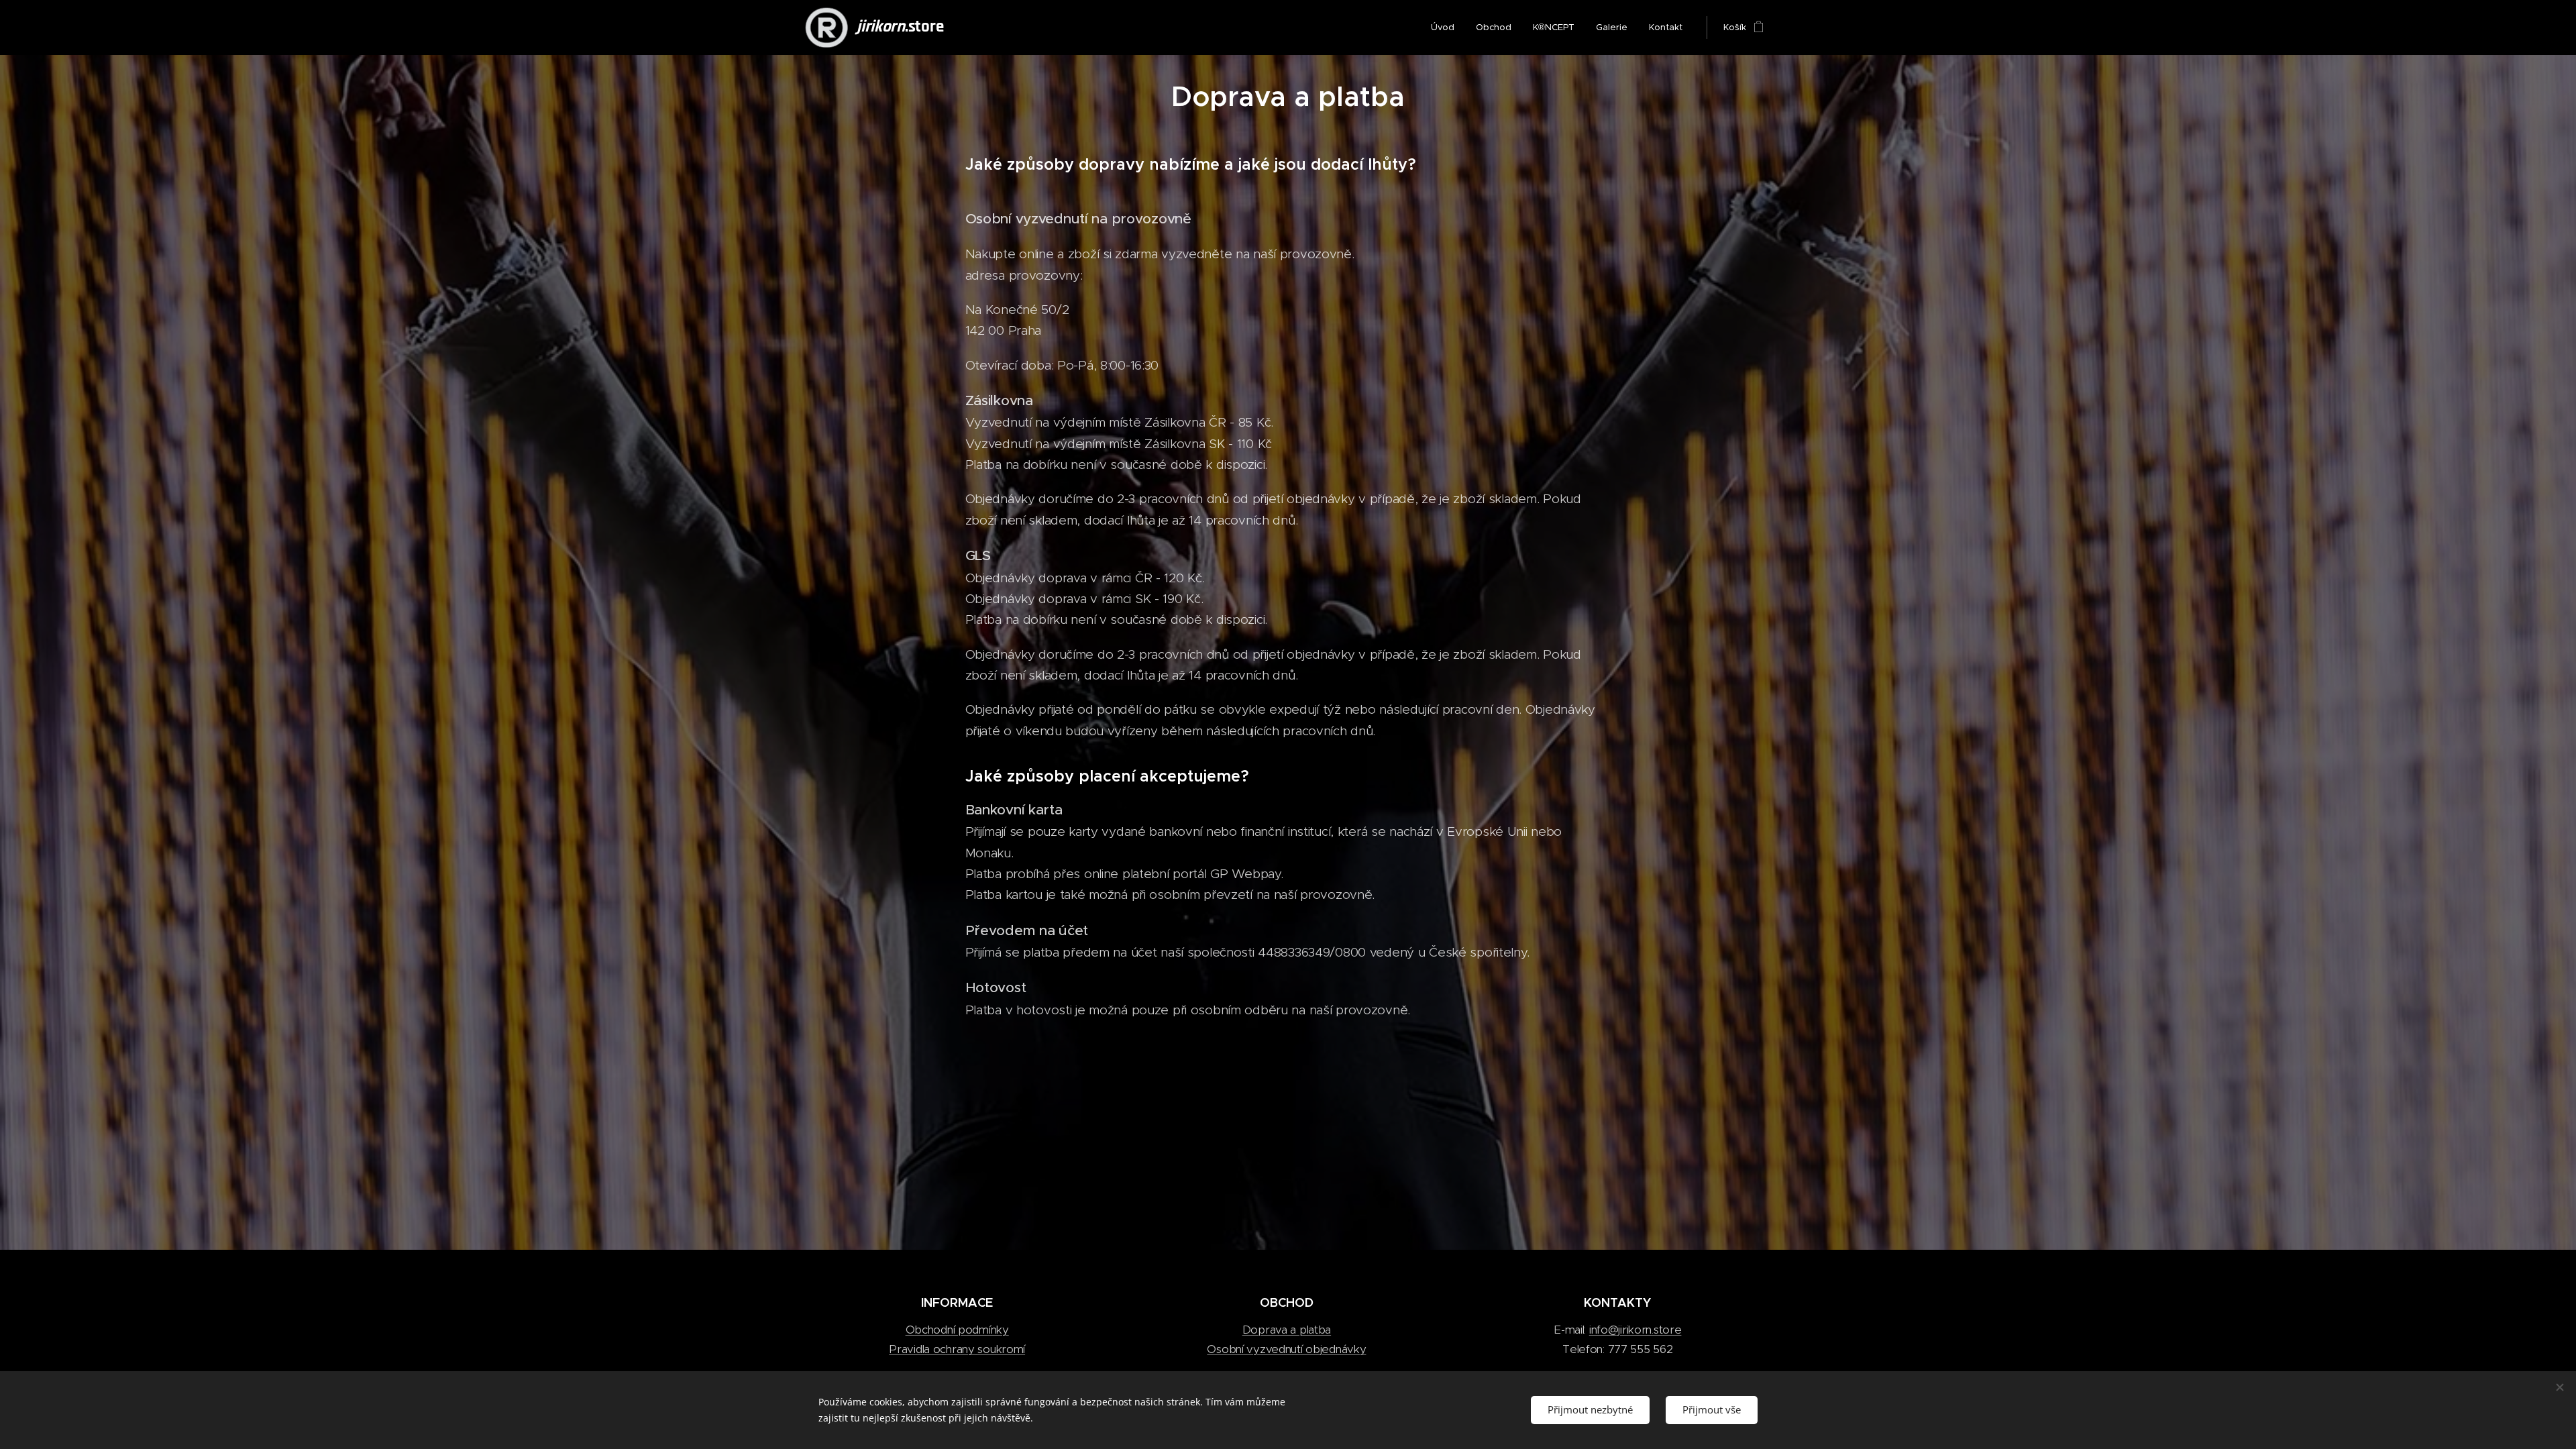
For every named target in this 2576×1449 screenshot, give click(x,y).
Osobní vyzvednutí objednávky (1286, 1349)
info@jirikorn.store (1635, 1330)
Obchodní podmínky (957, 1330)
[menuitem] (1446, 28)
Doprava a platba (1287, 1330)
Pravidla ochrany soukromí (957, 1349)
